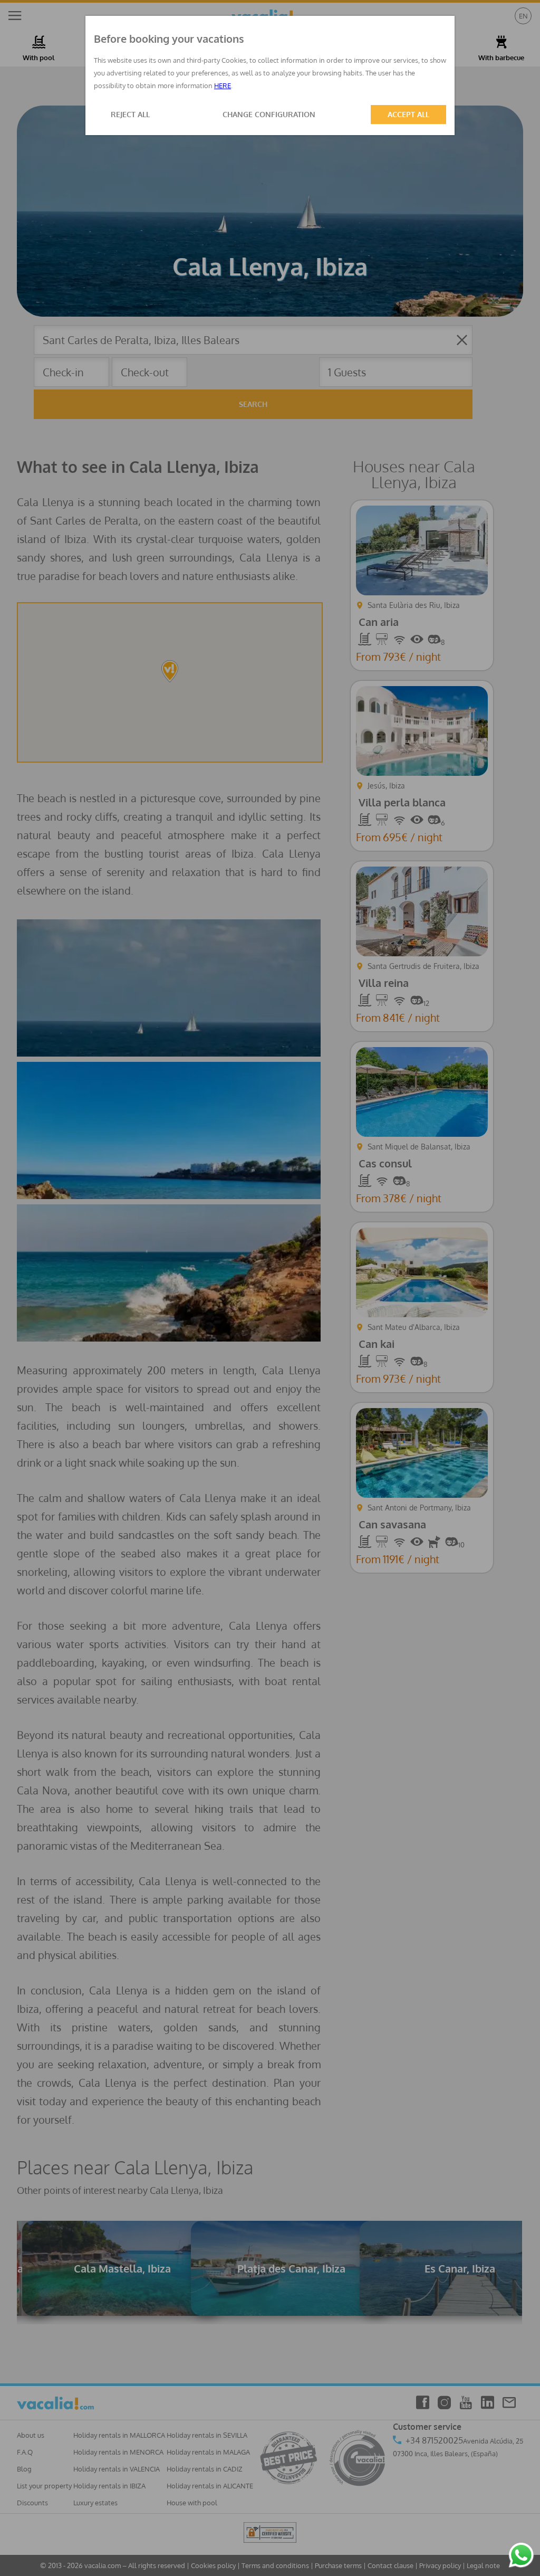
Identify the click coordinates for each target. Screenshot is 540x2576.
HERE (223, 85)
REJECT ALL (130, 114)
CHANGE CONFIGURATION (269, 114)
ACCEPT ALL (408, 114)
